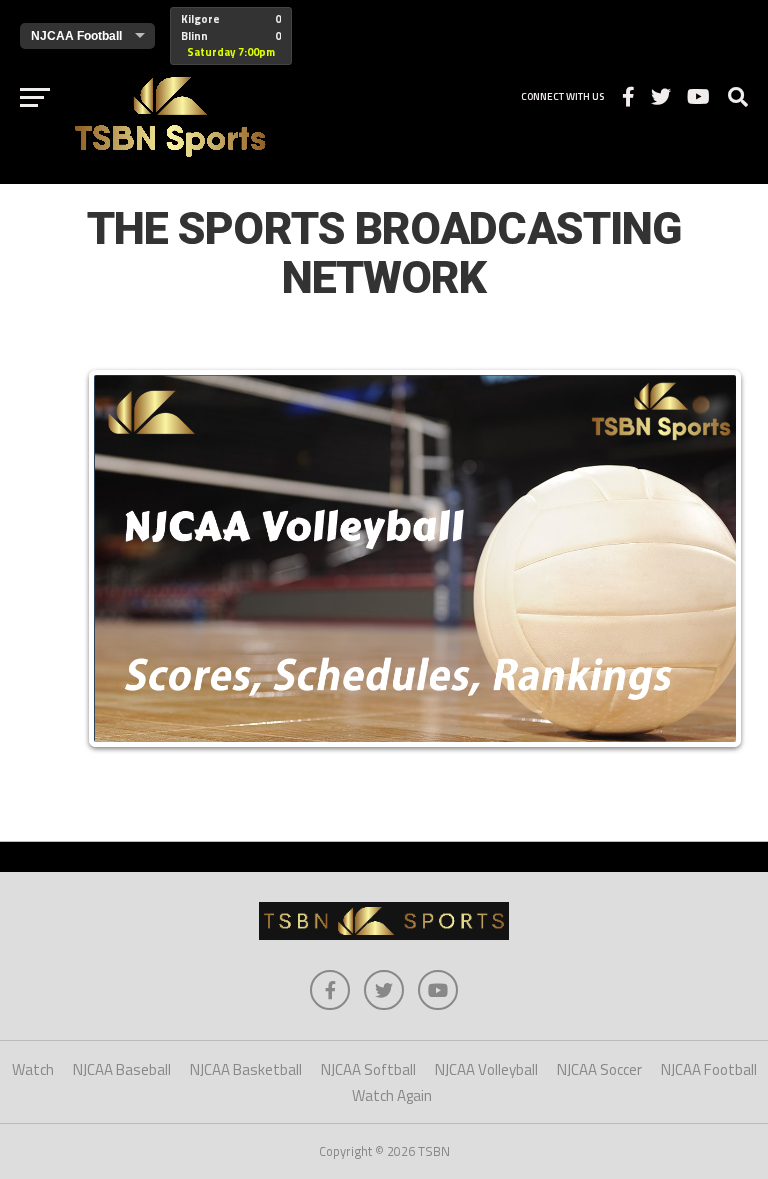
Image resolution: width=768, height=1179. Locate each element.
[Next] (706, 558)
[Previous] (124, 558)
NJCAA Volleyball (486, 1069)
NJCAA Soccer (599, 1069)
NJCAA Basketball (246, 1069)
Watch (33, 1069)
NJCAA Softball (368, 1069)
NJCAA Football (709, 1069)
